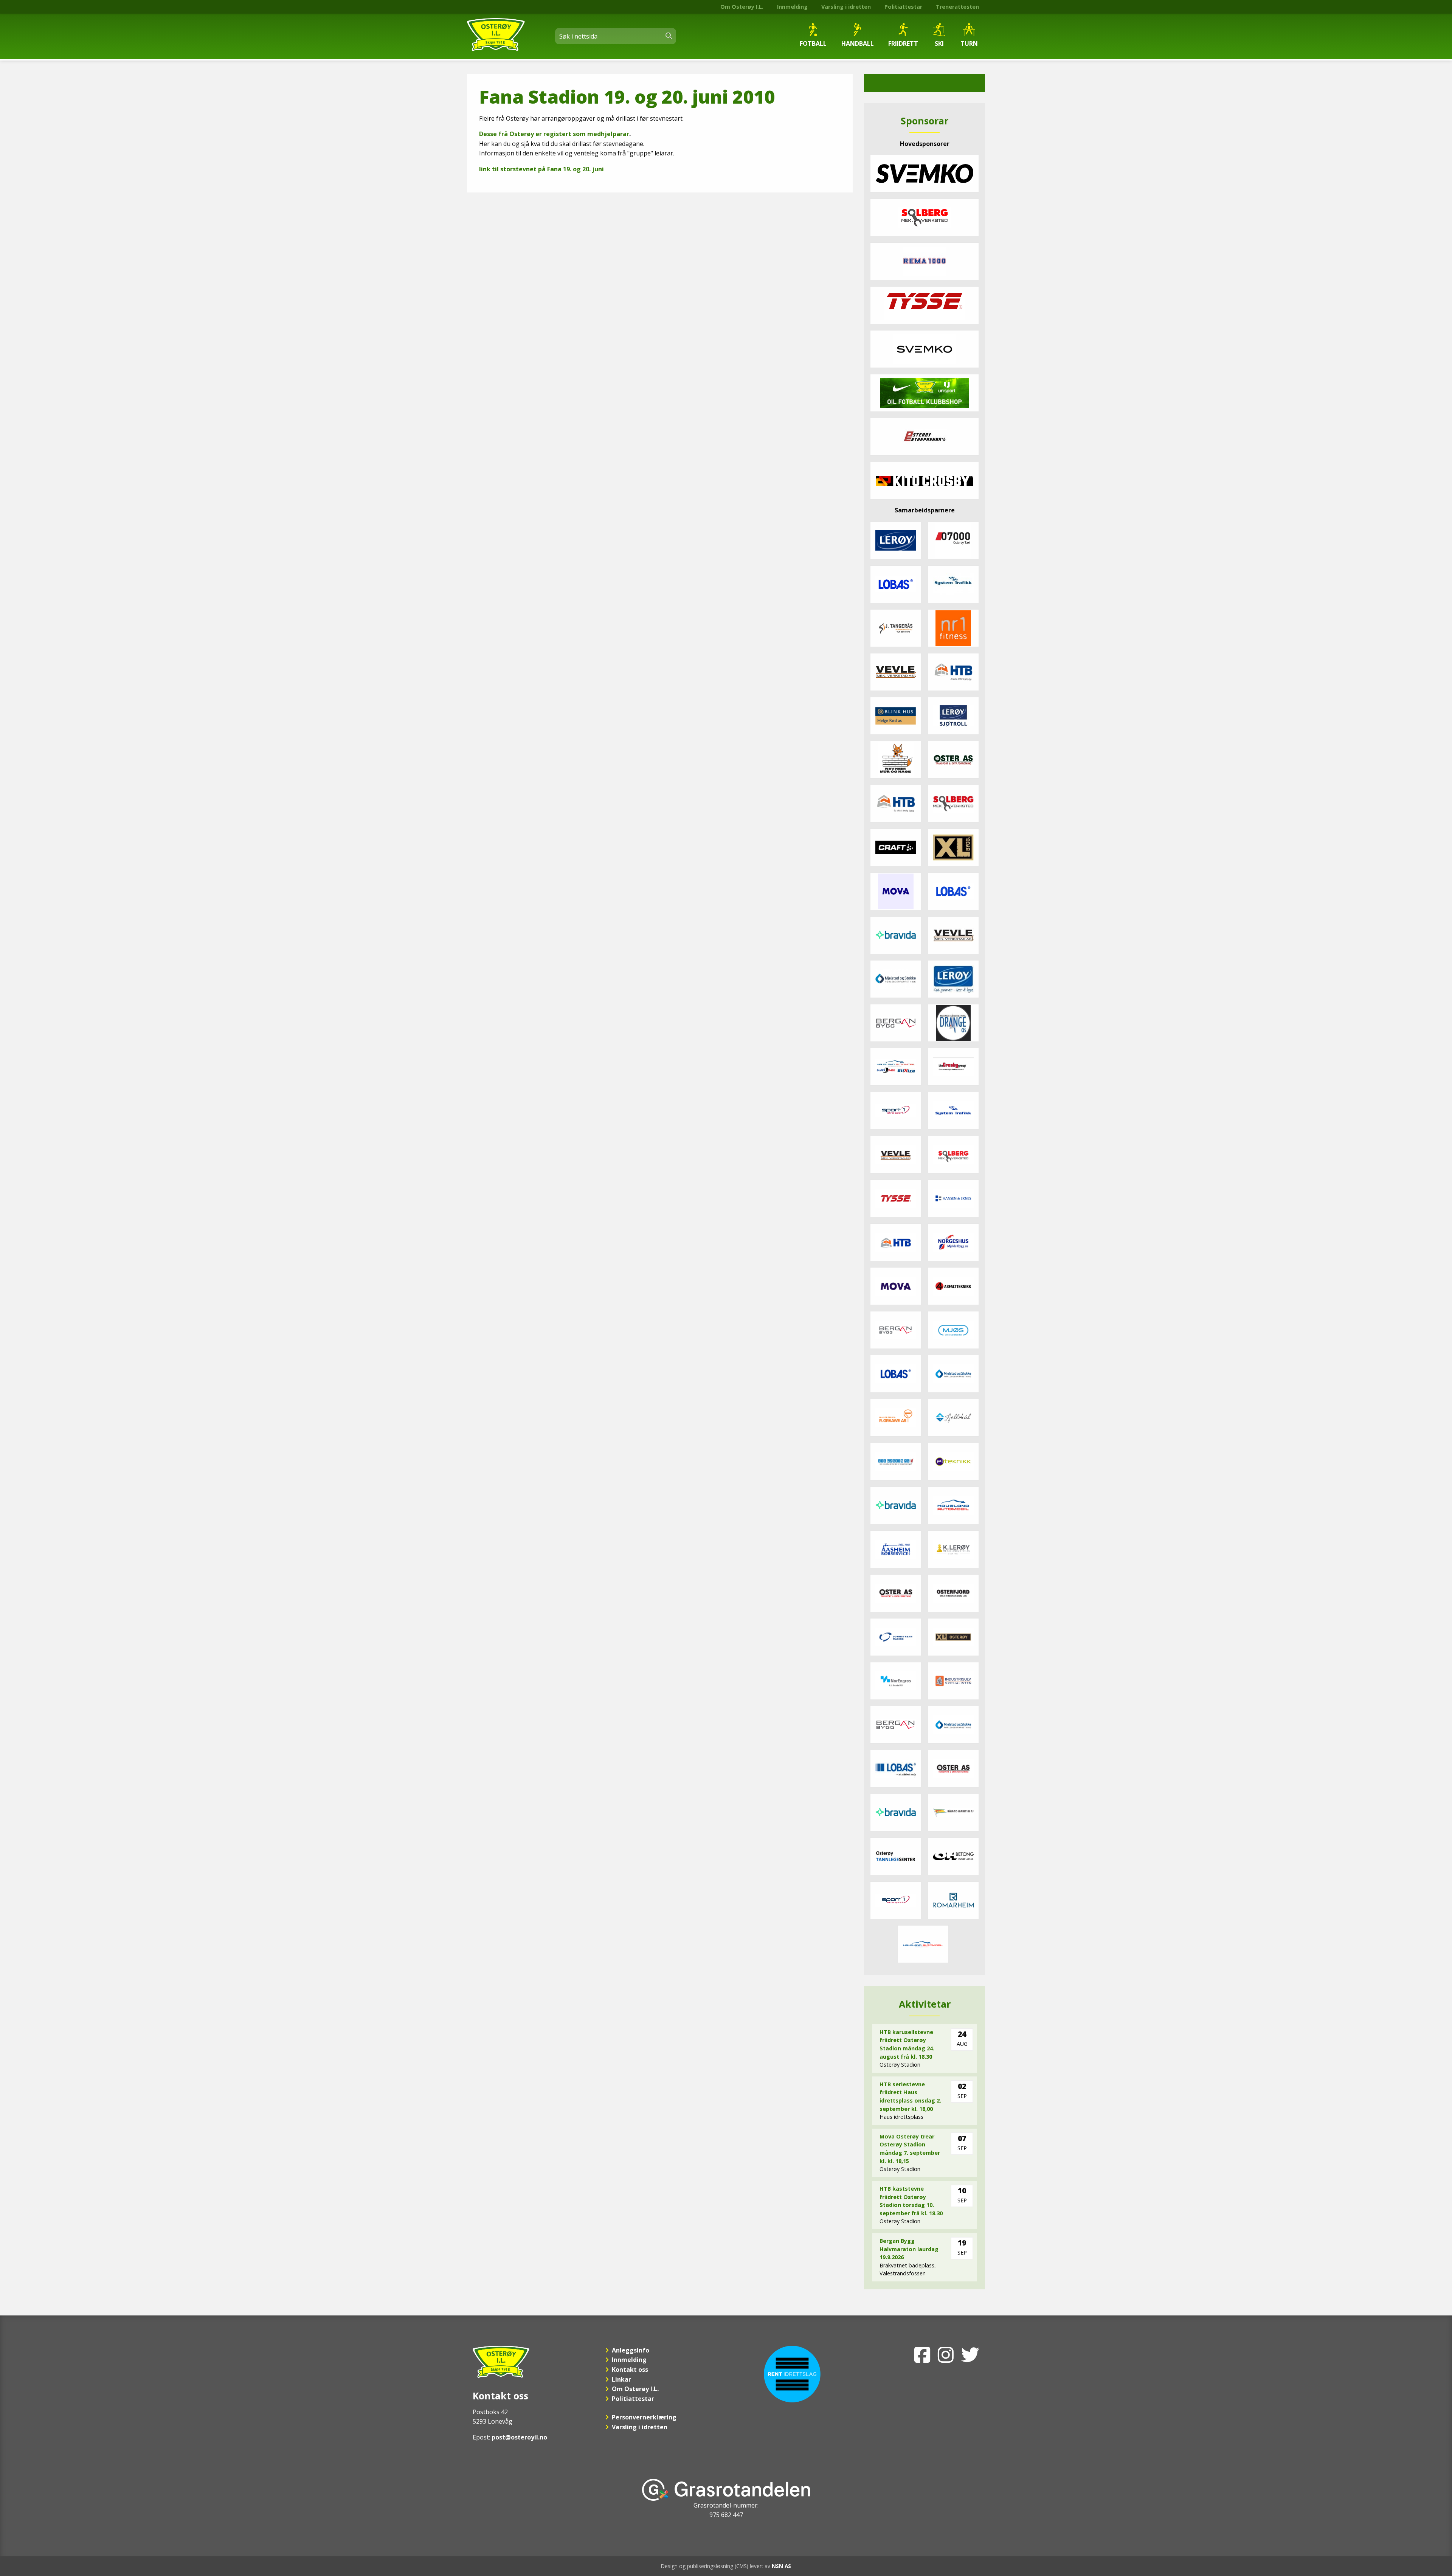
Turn (969, 43)
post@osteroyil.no (519, 2437)
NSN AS (781, 2566)
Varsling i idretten (846, 7)
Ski (939, 43)
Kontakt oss (630, 2370)
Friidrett (903, 43)
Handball (858, 43)
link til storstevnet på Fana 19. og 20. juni (541, 169)
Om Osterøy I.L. (742, 7)
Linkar (621, 2379)
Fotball (813, 43)
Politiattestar (903, 7)
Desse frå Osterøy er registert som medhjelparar (554, 134)
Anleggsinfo (631, 2350)
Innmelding (792, 7)
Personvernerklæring (644, 2417)
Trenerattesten (957, 7)
